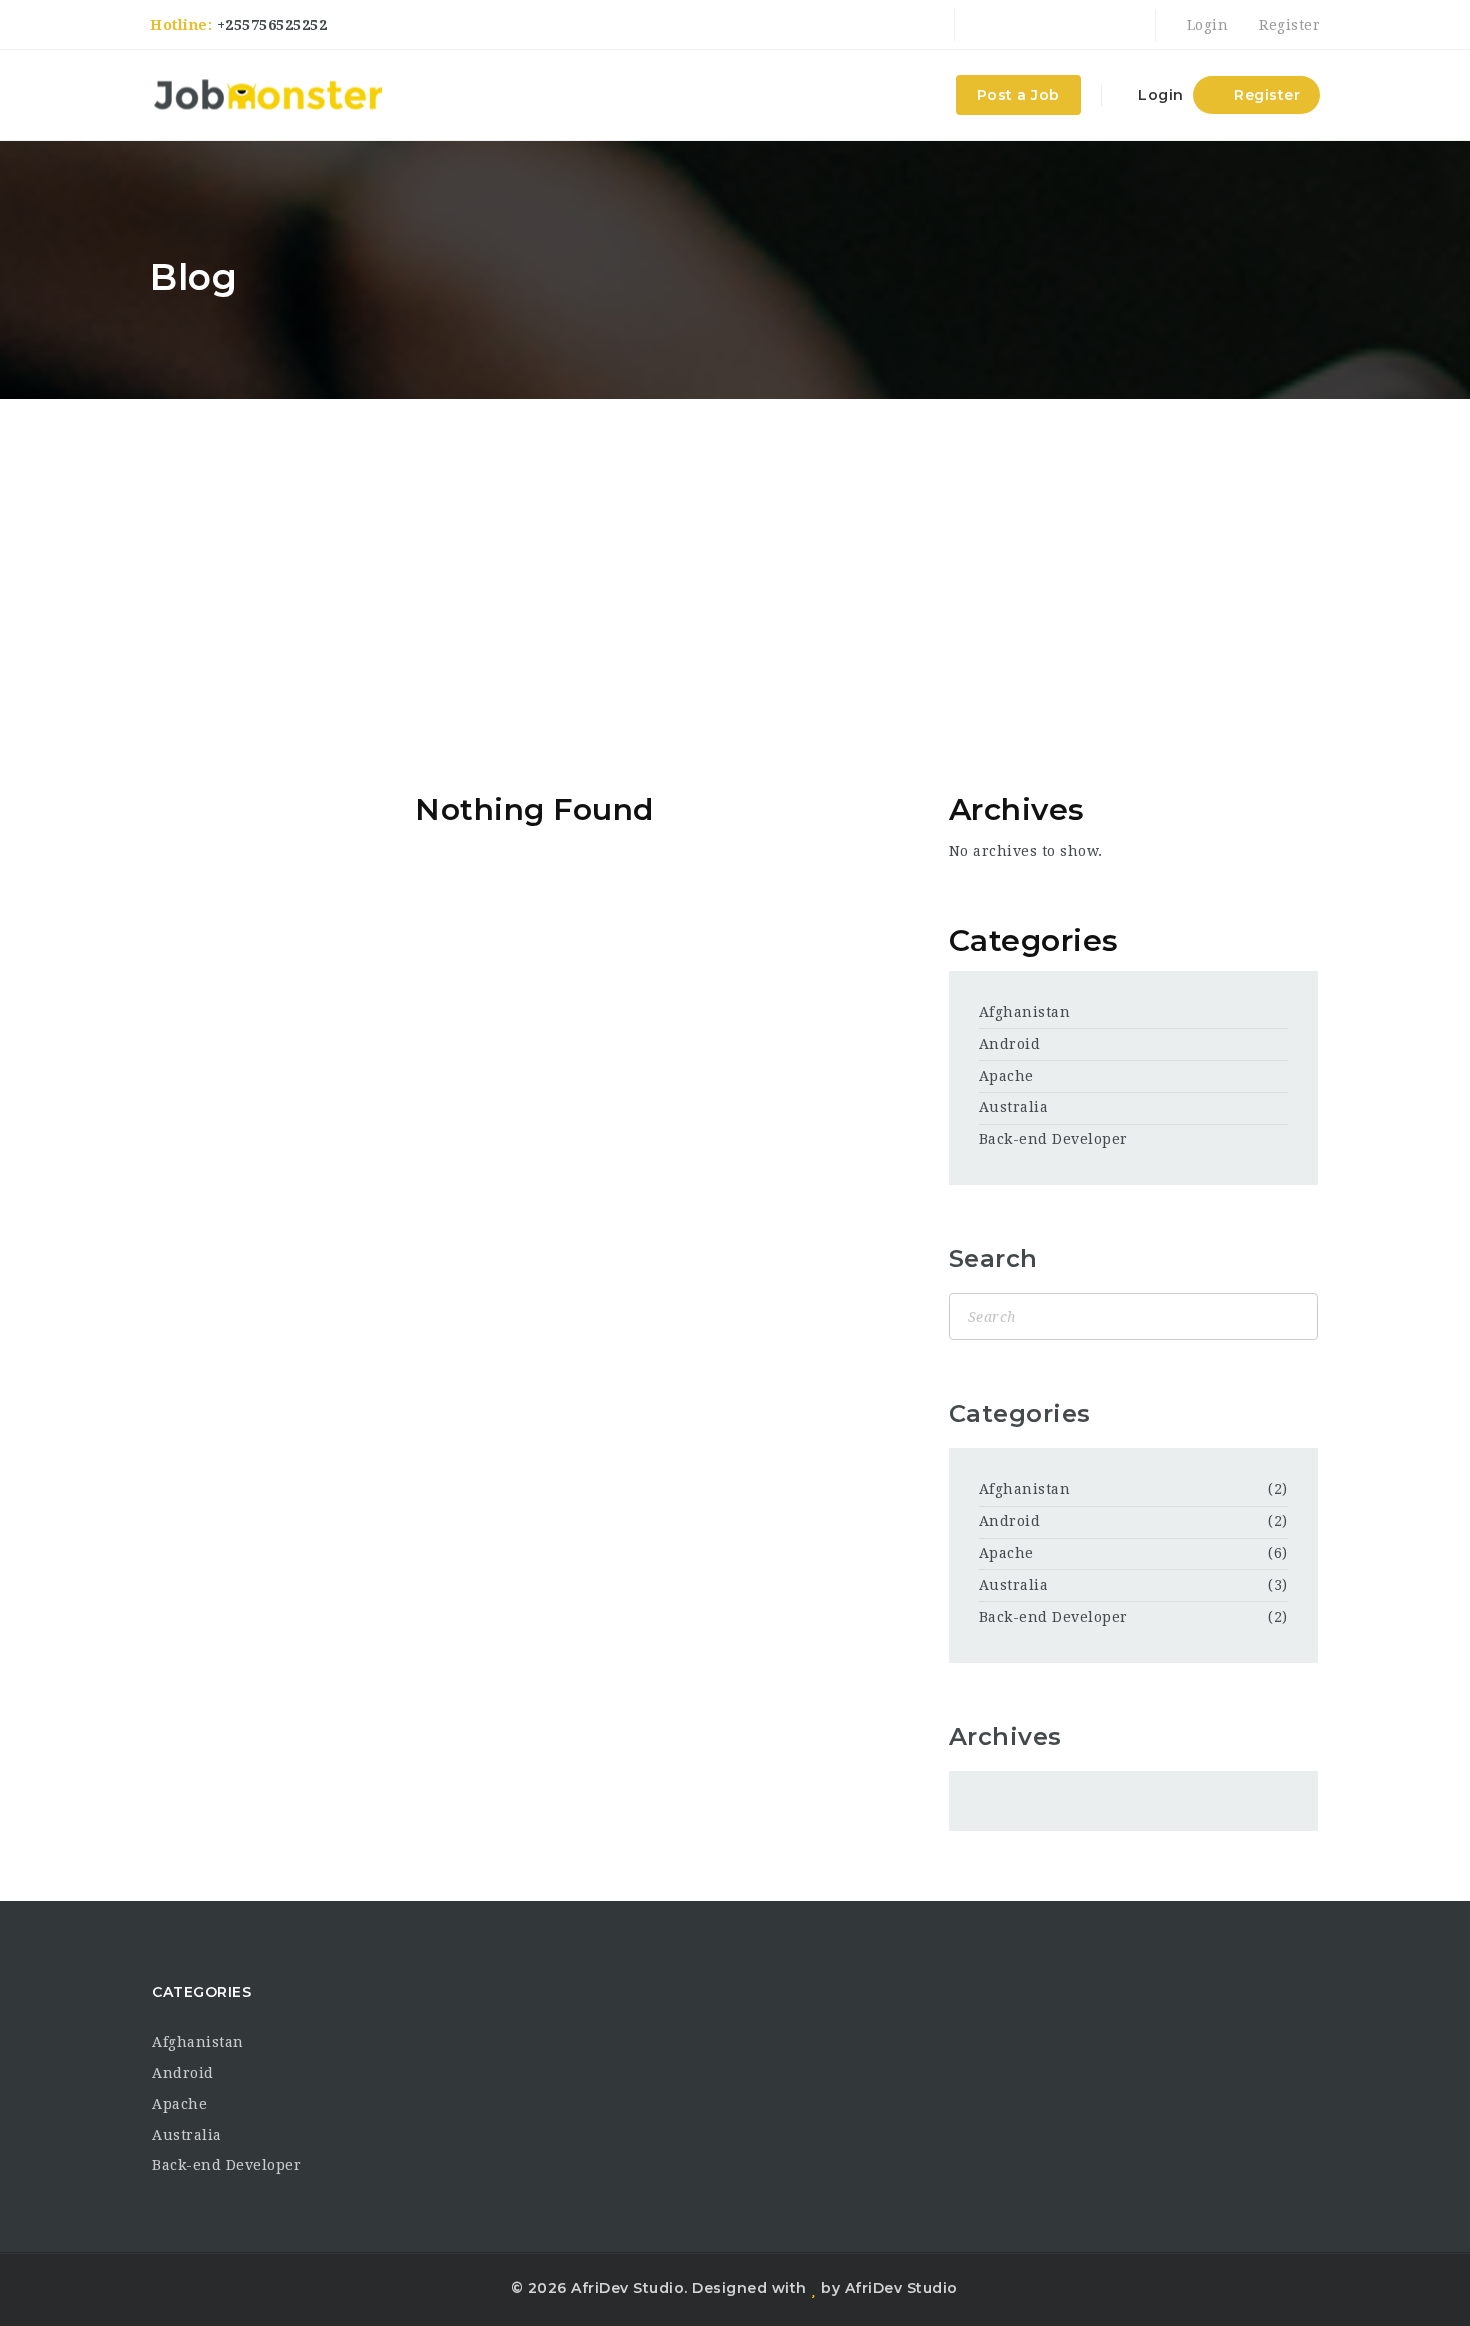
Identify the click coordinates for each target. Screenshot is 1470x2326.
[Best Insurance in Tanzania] (267, 95)
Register (1287, 25)
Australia (1014, 1107)
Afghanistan (1025, 1012)
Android (1010, 1044)
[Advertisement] (735, 549)
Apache (1006, 1076)
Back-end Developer (1053, 1139)
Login (1205, 25)
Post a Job (1018, 95)
